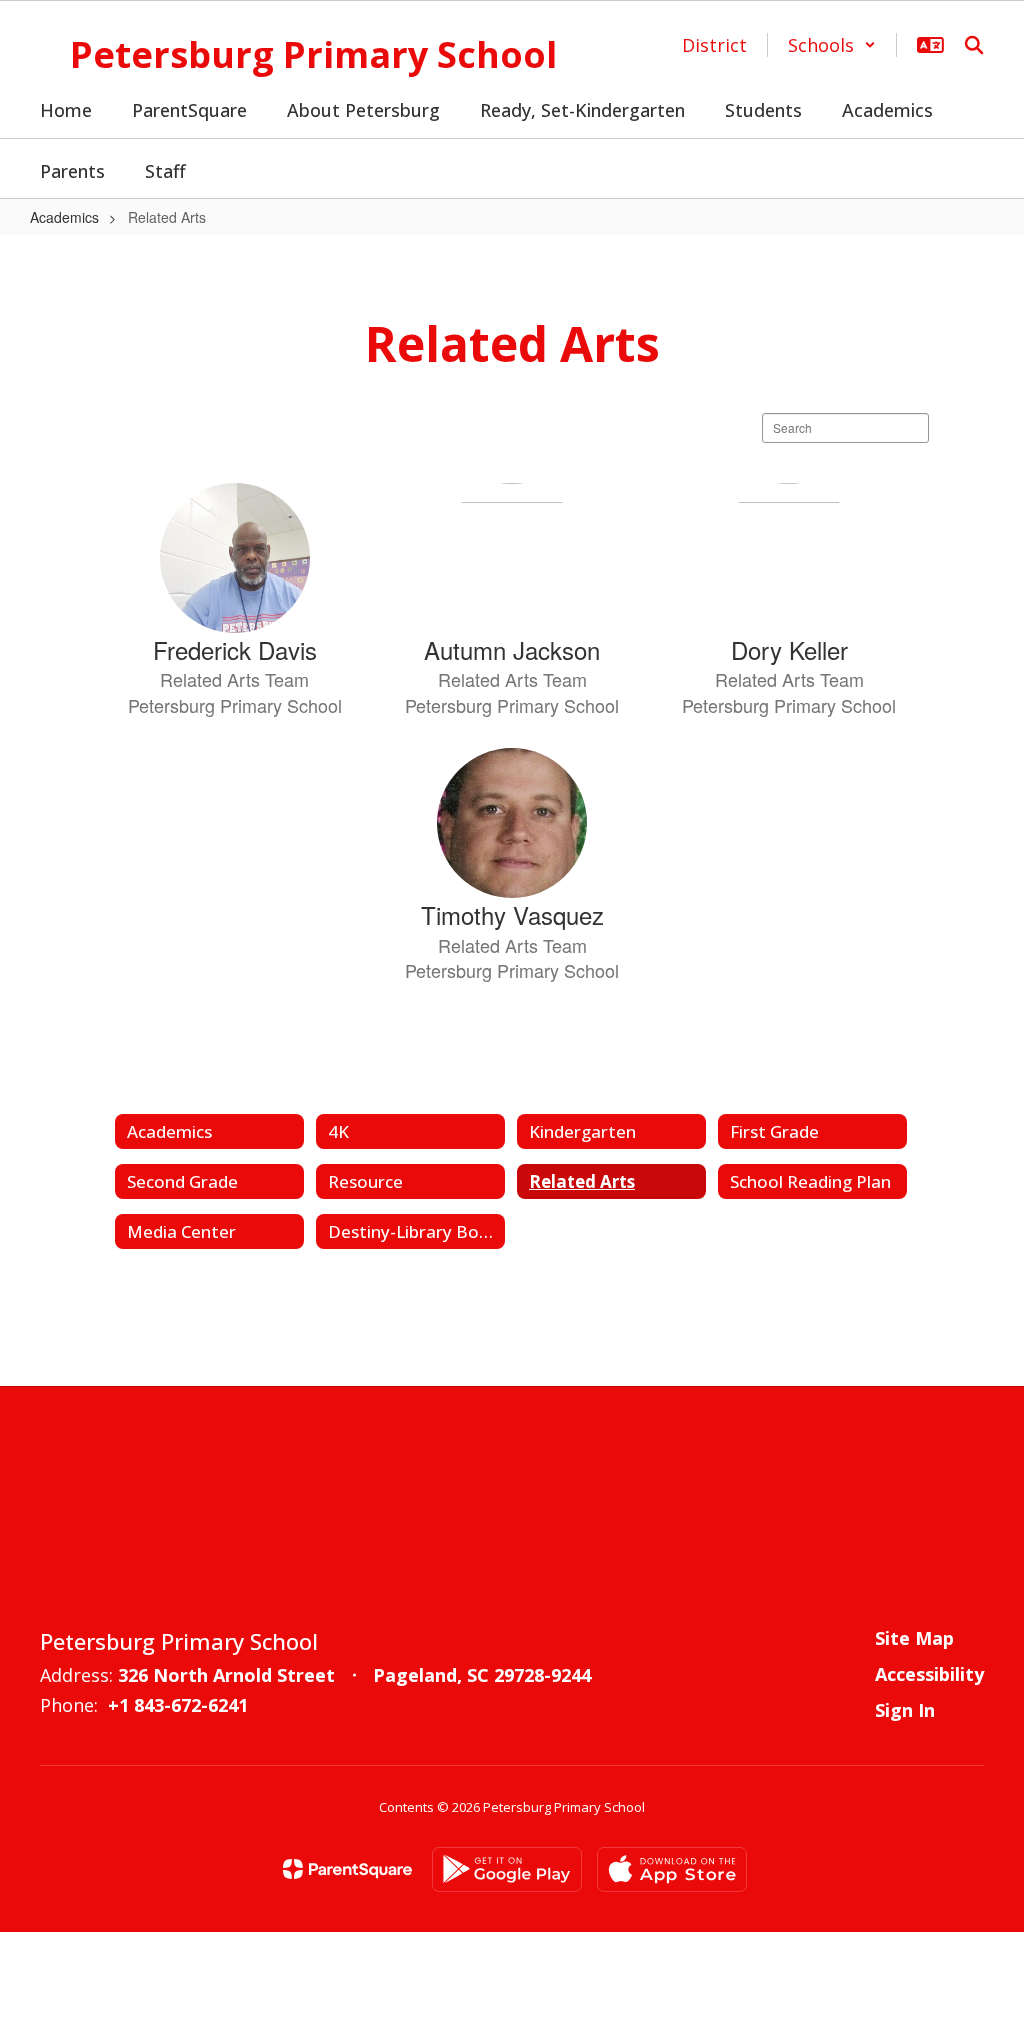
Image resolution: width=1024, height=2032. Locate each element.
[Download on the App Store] (672, 1869)
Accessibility (929, 1674)
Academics (64, 217)
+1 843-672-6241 (178, 1705)
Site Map (914, 1638)
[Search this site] (974, 45)
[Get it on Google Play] (507, 1869)
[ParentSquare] (347, 1869)
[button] (832, 45)
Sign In (905, 1710)
